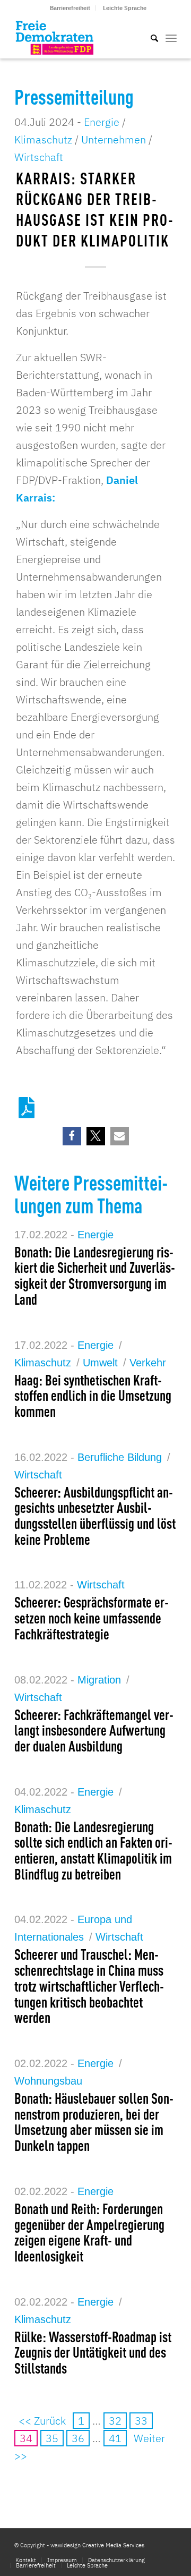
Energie (102, 122)
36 (78, 2438)
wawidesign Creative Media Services (97, 2545)
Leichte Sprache (125, 8)
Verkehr (148, 1363)
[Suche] (149, 37)
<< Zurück (42, 2421)
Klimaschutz (43, 139)
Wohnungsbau (48, 2081)
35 (52, 2438)
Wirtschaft (39, 157)
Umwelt (100, 1363)
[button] (72, 1136)
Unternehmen (114, 139)
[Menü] (171, 37)
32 (115, 2421)
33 (141, 2421)
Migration (99, 1680)
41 (115, 2438)
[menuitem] (70, 8)
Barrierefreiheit (70, 8)
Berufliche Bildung (120, 1457)
